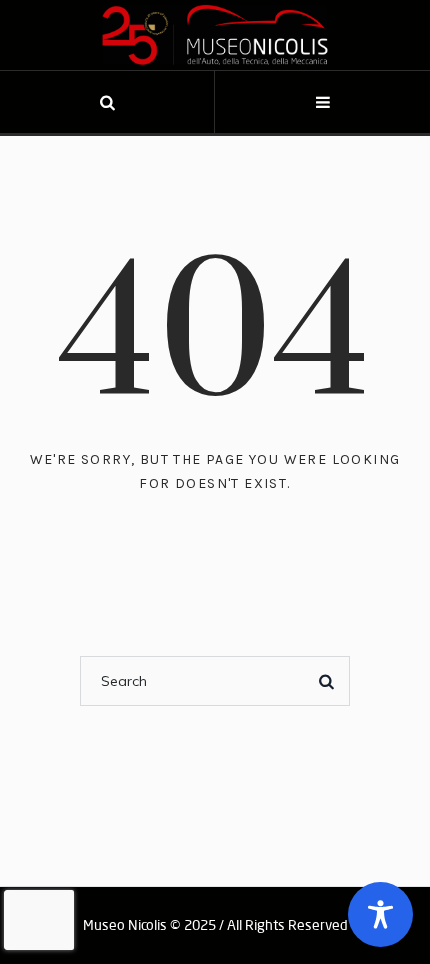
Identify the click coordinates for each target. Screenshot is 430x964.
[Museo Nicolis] (215, 35)
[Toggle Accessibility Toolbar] (380, 914)
